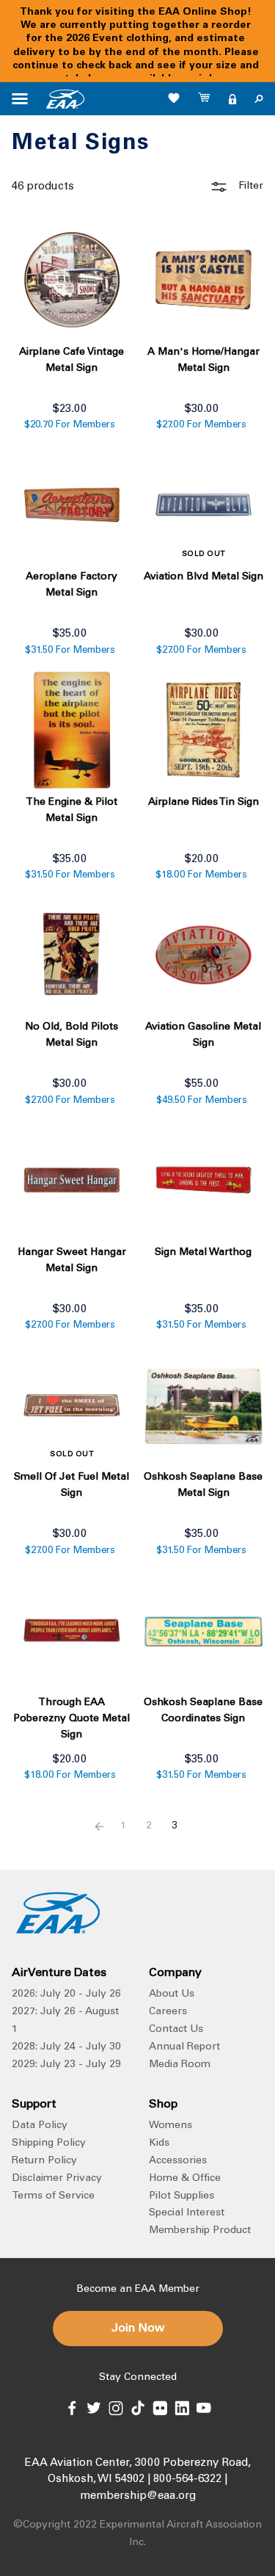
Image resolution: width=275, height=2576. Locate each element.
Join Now (138, 2329)
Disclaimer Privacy (57, 2179)
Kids (159, 2143)
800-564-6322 (187, 2479)
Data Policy (40, 2126)
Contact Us (176, 2030)
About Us (172, 1994)
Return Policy (44, 2161)
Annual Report (184, 2047)
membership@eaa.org (138, 2496)
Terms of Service (53, 2196)
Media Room (180, 2065)
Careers (168, 2012)
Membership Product (200, 2231)
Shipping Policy (49, 2143)
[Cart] (205, 99)
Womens (170, 2126)
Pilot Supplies (181, 2196)
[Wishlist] (174, 98)
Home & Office (185, 2179)
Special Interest (187, 2213)
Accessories (178, 2161)
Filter (249, 187)
